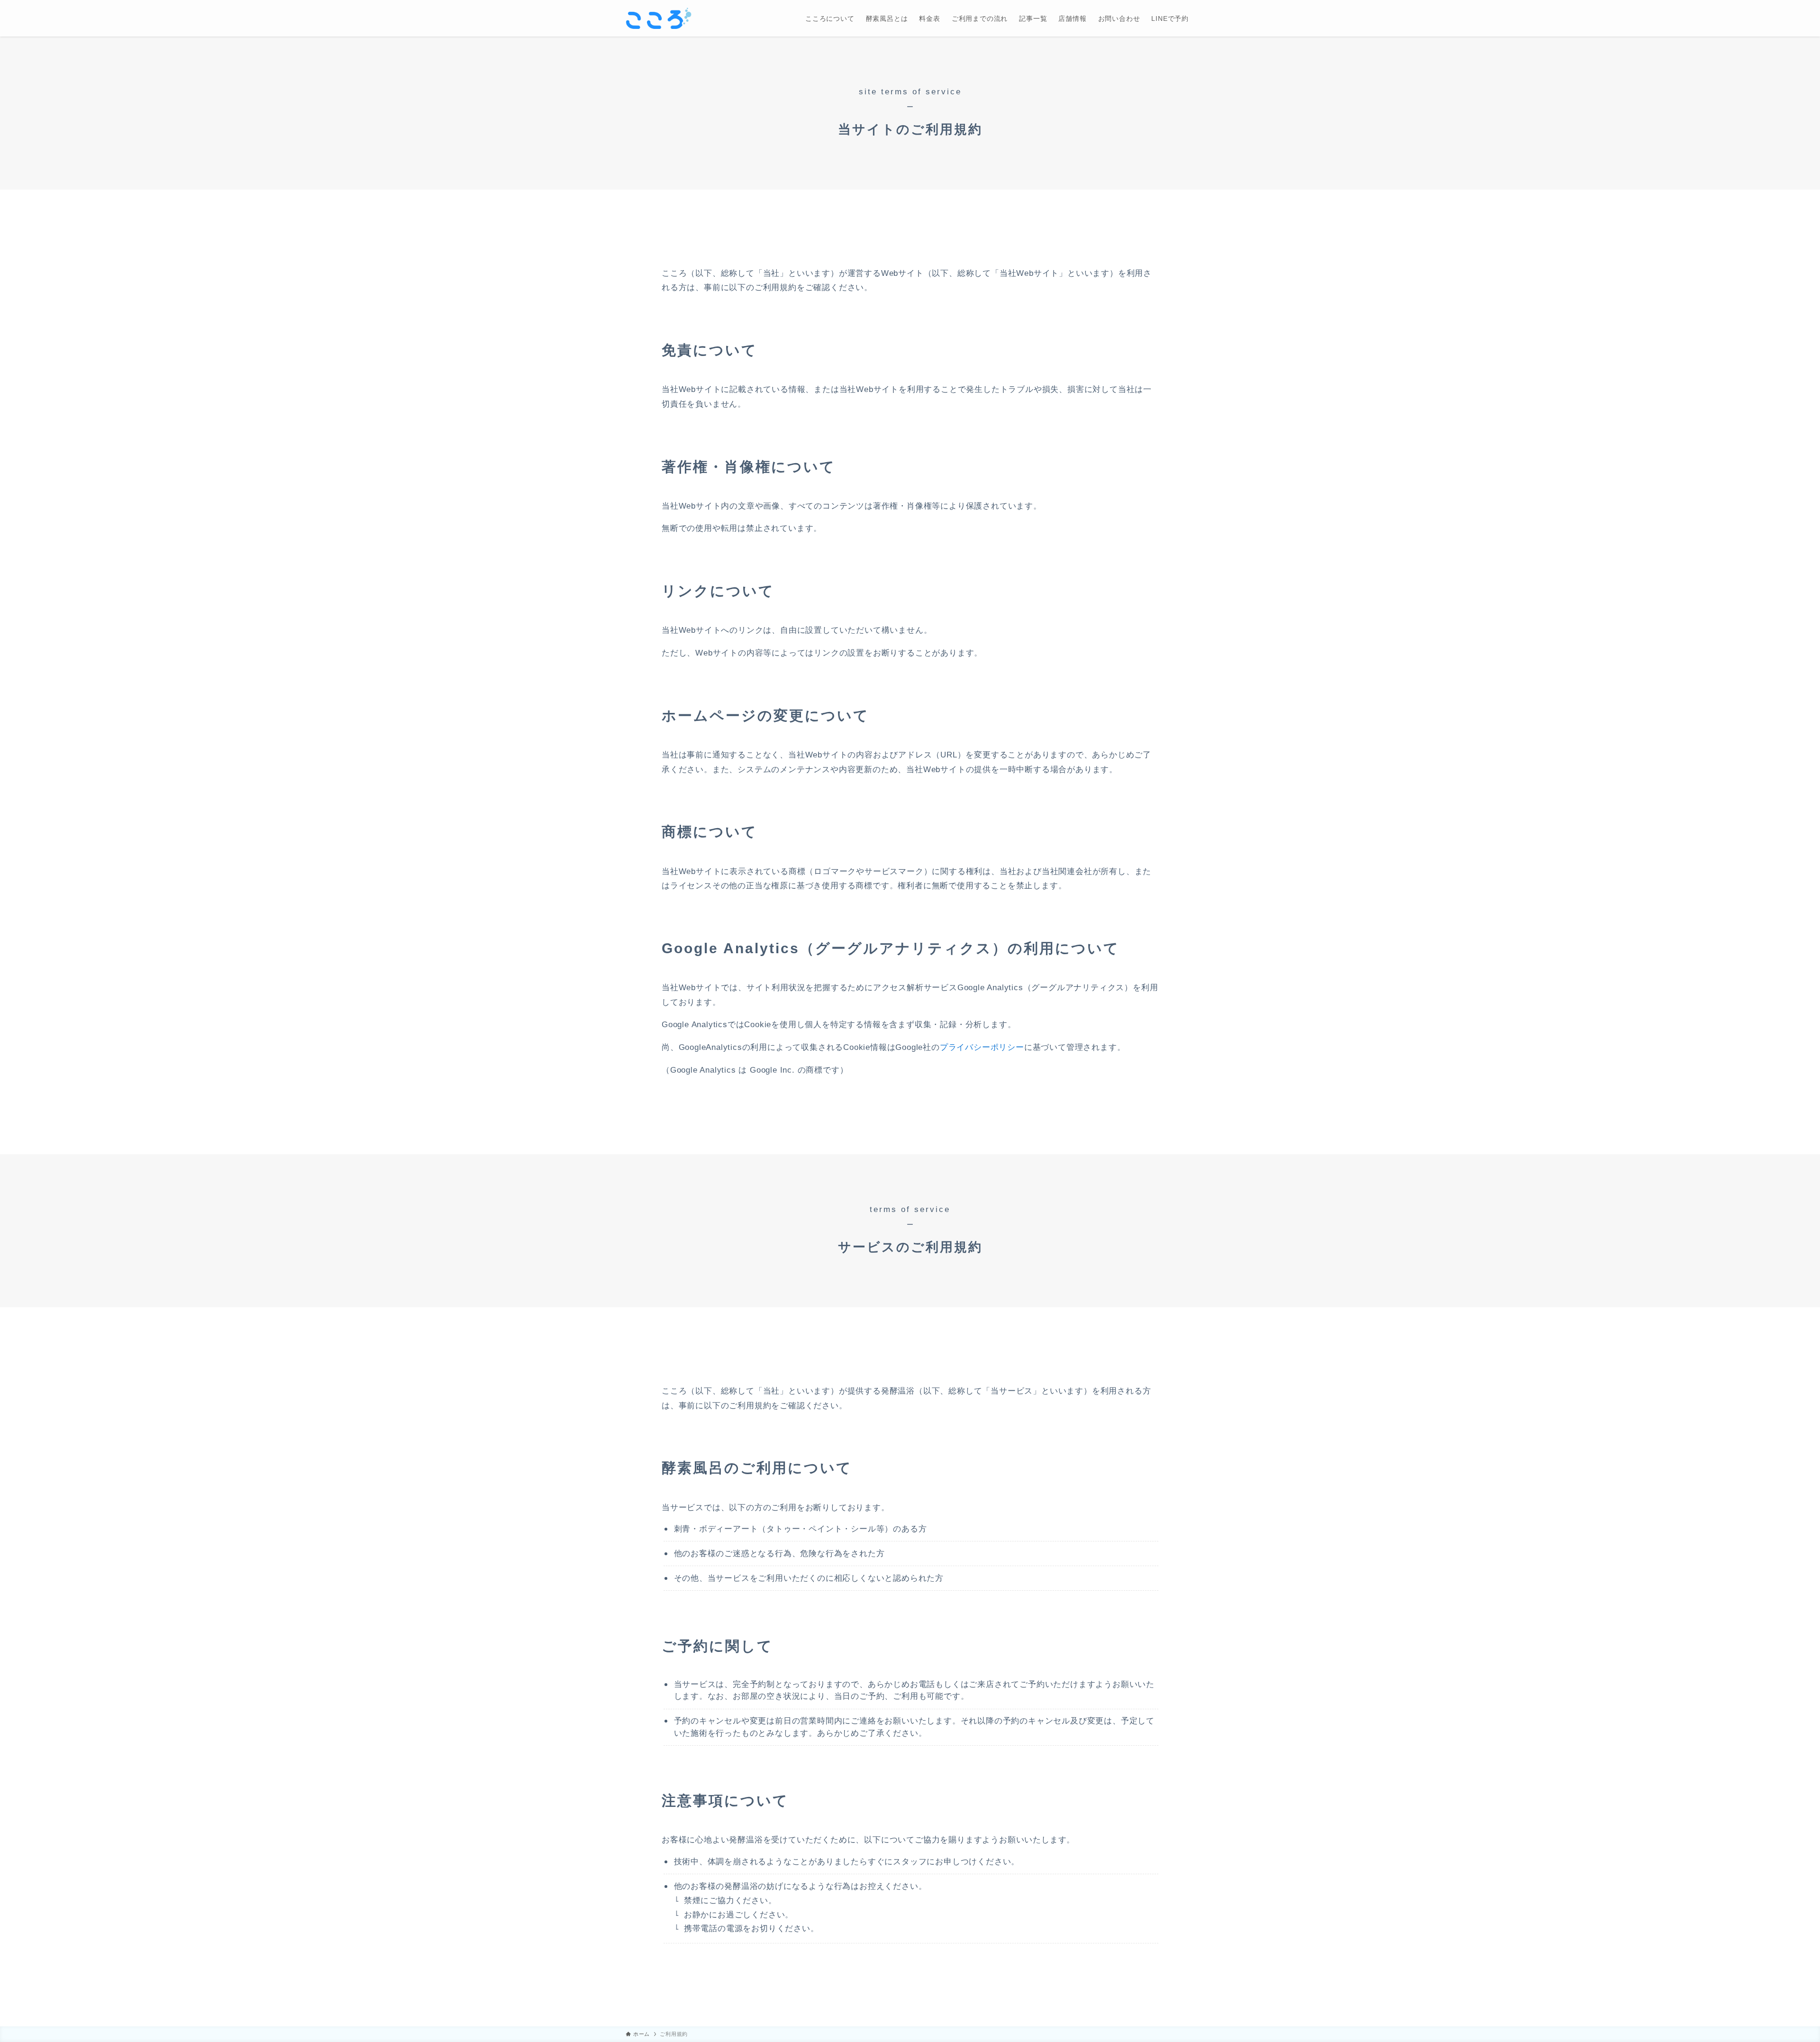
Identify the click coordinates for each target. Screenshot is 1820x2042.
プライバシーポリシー (982, 1047)
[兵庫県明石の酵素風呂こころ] (659, 18)
